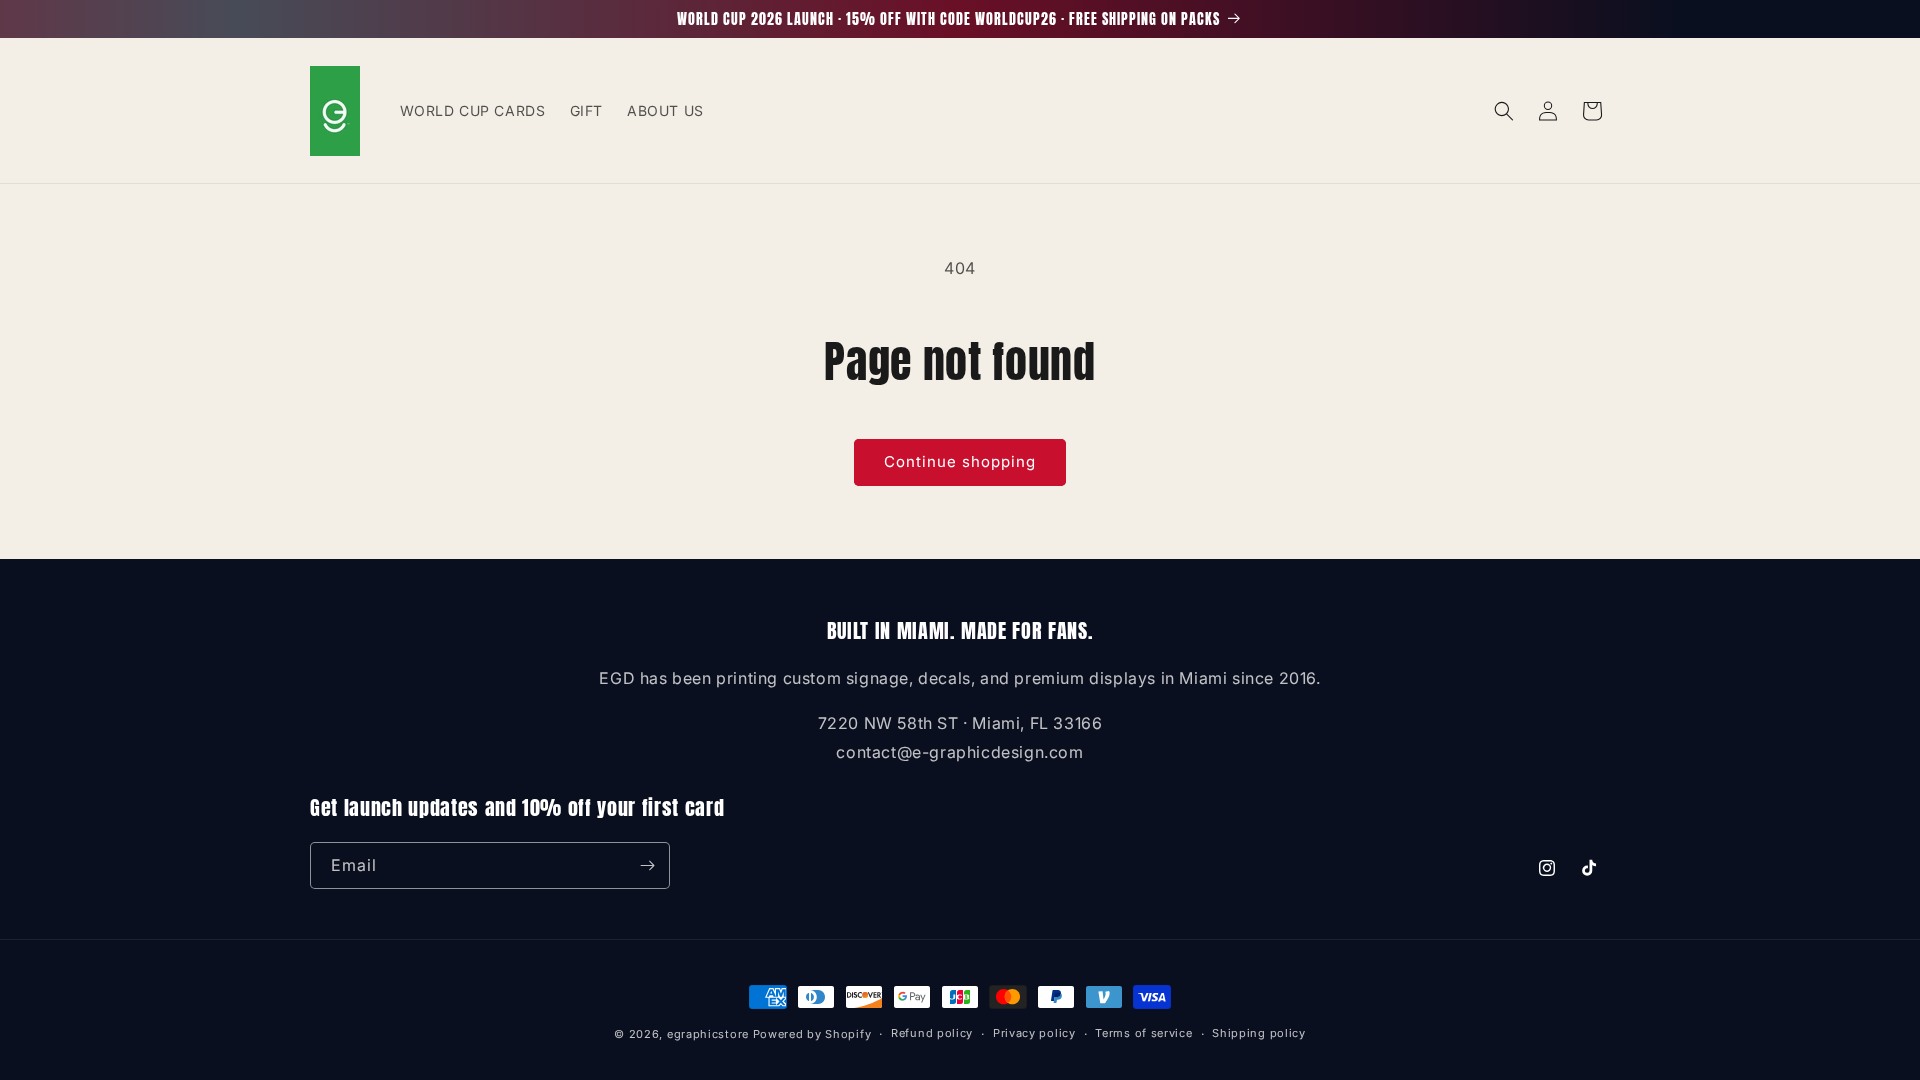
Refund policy (932, 1033)
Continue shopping (960, 461)
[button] (1504, 111)
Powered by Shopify (812, 1034)
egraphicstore (708, 1034)
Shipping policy (1259, 1033)
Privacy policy (1034, 1033)
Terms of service (1143, 1033)
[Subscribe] (647, 865)
